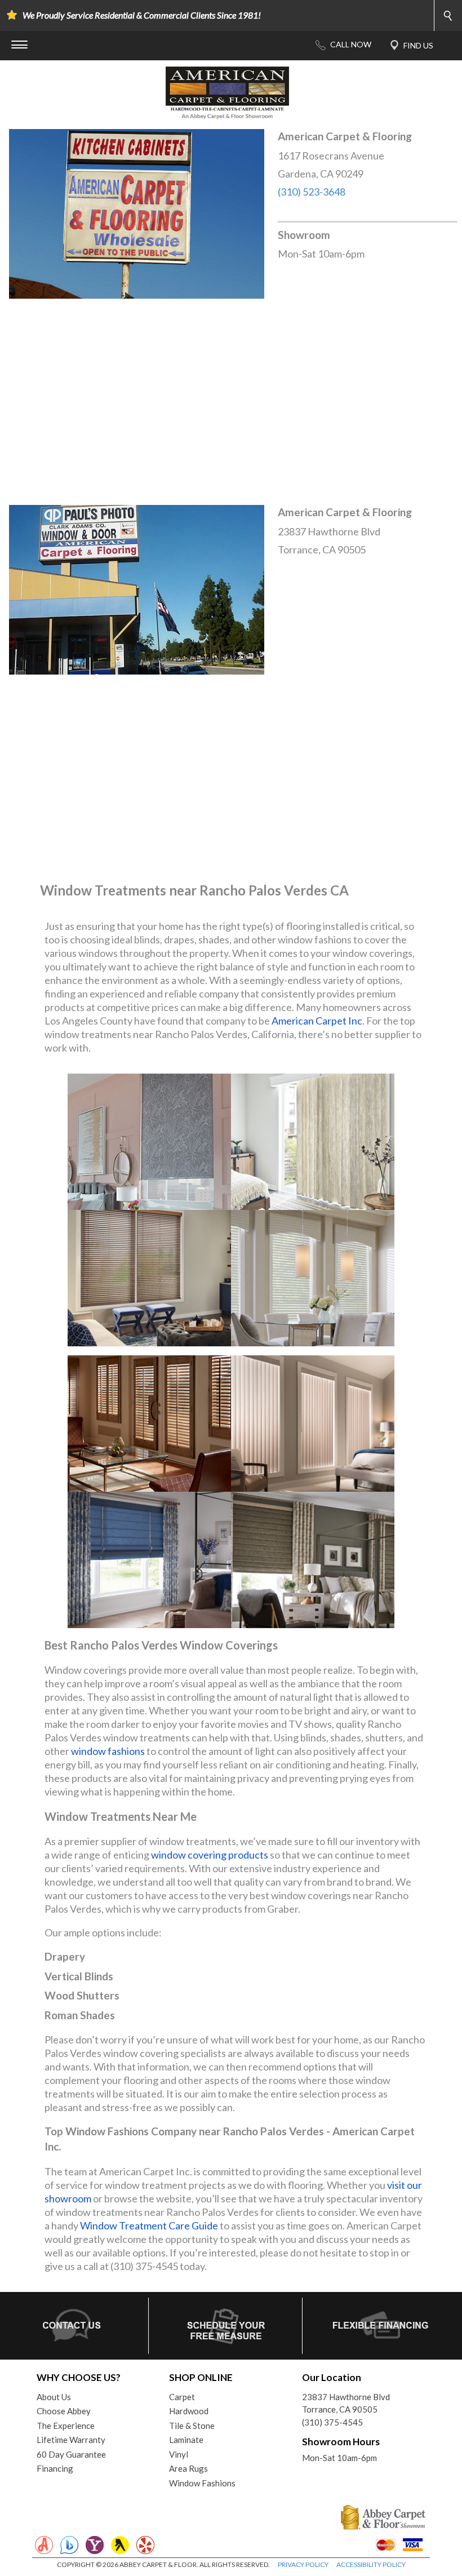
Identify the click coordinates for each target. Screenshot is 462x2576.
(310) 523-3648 (312, 192)
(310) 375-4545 (332, 2422)
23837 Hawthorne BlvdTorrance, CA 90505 (346, 2403)
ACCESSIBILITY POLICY (371, 2564)
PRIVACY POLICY (303, 2564)
